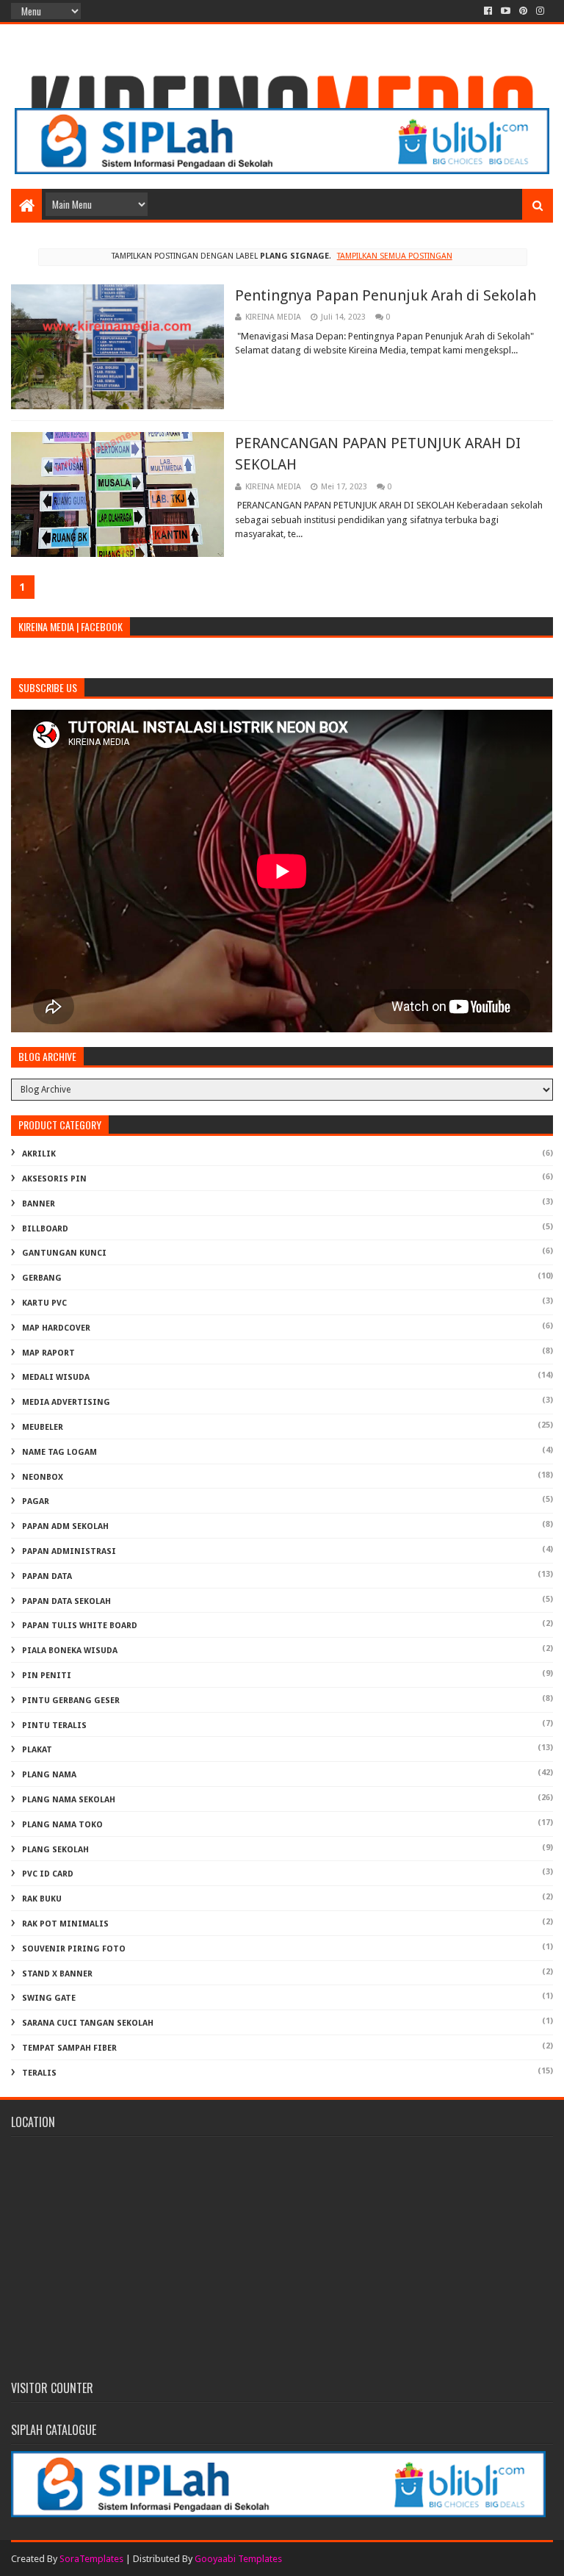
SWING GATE (49, 1998)
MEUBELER (43, 1427)
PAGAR (36, 1501)
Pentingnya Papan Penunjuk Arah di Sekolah (386, 295)
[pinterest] (523, 11)
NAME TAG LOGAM (59, 1452)
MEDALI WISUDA (56, 1377)
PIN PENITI (47, 1676)
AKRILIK (39, 1154)
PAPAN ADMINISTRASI (69, 1551)
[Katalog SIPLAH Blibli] (282, 170)
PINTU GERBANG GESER (71, 1701)
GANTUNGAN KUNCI (64, 1253)
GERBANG (42, 1278)
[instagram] (540, 11)
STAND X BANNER (57, 1974)
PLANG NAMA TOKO (62, 1825)
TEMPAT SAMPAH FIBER (69, 2048)
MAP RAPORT (48, 1353)
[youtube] (506, 11)
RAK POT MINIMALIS (65, 1924)
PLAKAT (37, 1750)
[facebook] (488, 11)
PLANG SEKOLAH (55, 1850)
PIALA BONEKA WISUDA (70, 1651)
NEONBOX (43, 1477)
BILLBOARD (45, 1229)
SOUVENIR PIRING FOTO (74, 1949)
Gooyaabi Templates (238, 2559)
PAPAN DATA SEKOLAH (66, 1601)
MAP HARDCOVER (56, 1328)
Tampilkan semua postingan (394, 256)
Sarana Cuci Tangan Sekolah (88, 2023)
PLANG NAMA (49, 1775)
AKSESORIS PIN (54, 1179)
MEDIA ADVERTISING (66, 1402)
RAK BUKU (42, 1899)
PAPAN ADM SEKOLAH (65, 1526)
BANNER (39, 1204)
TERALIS (39, 2073)
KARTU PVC (44, 1303)
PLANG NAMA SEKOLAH (69, 1800)
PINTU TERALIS (54, 1726)
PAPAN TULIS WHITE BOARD (80, 1626)
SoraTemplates (91, 2559)
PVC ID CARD (48, 1874)
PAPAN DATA (47, 1576)
